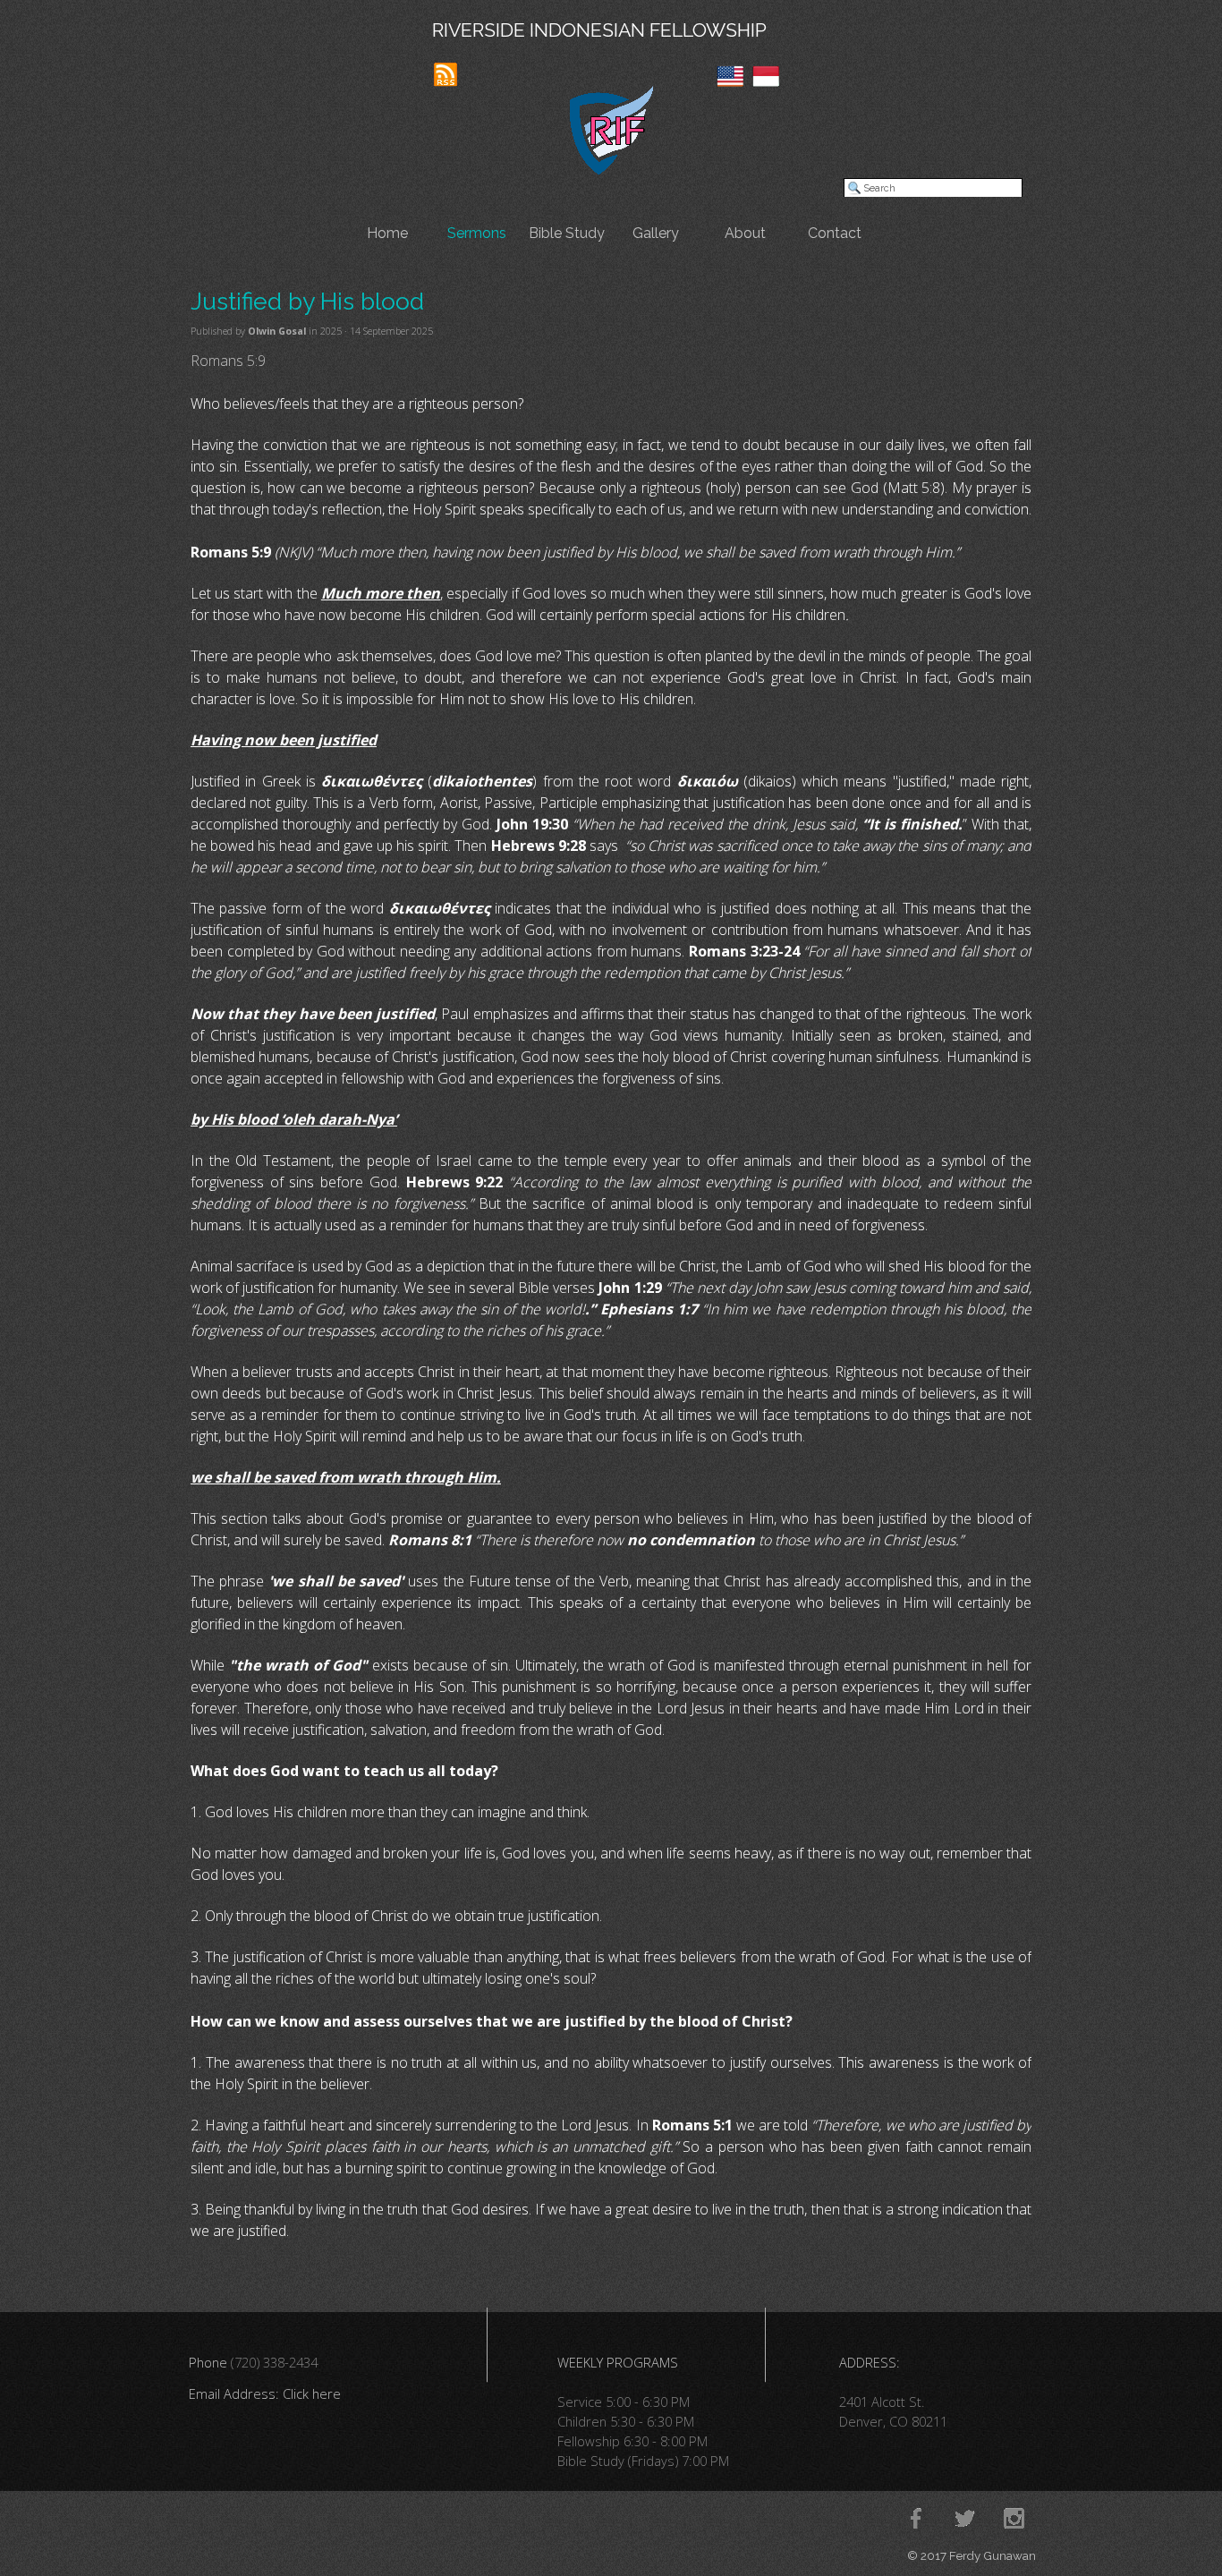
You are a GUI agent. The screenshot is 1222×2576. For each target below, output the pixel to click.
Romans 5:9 (228, 361)
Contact (835, 233)
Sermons (477, 233)
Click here (312, 2393)
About (745, 233)
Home (387, 233)
